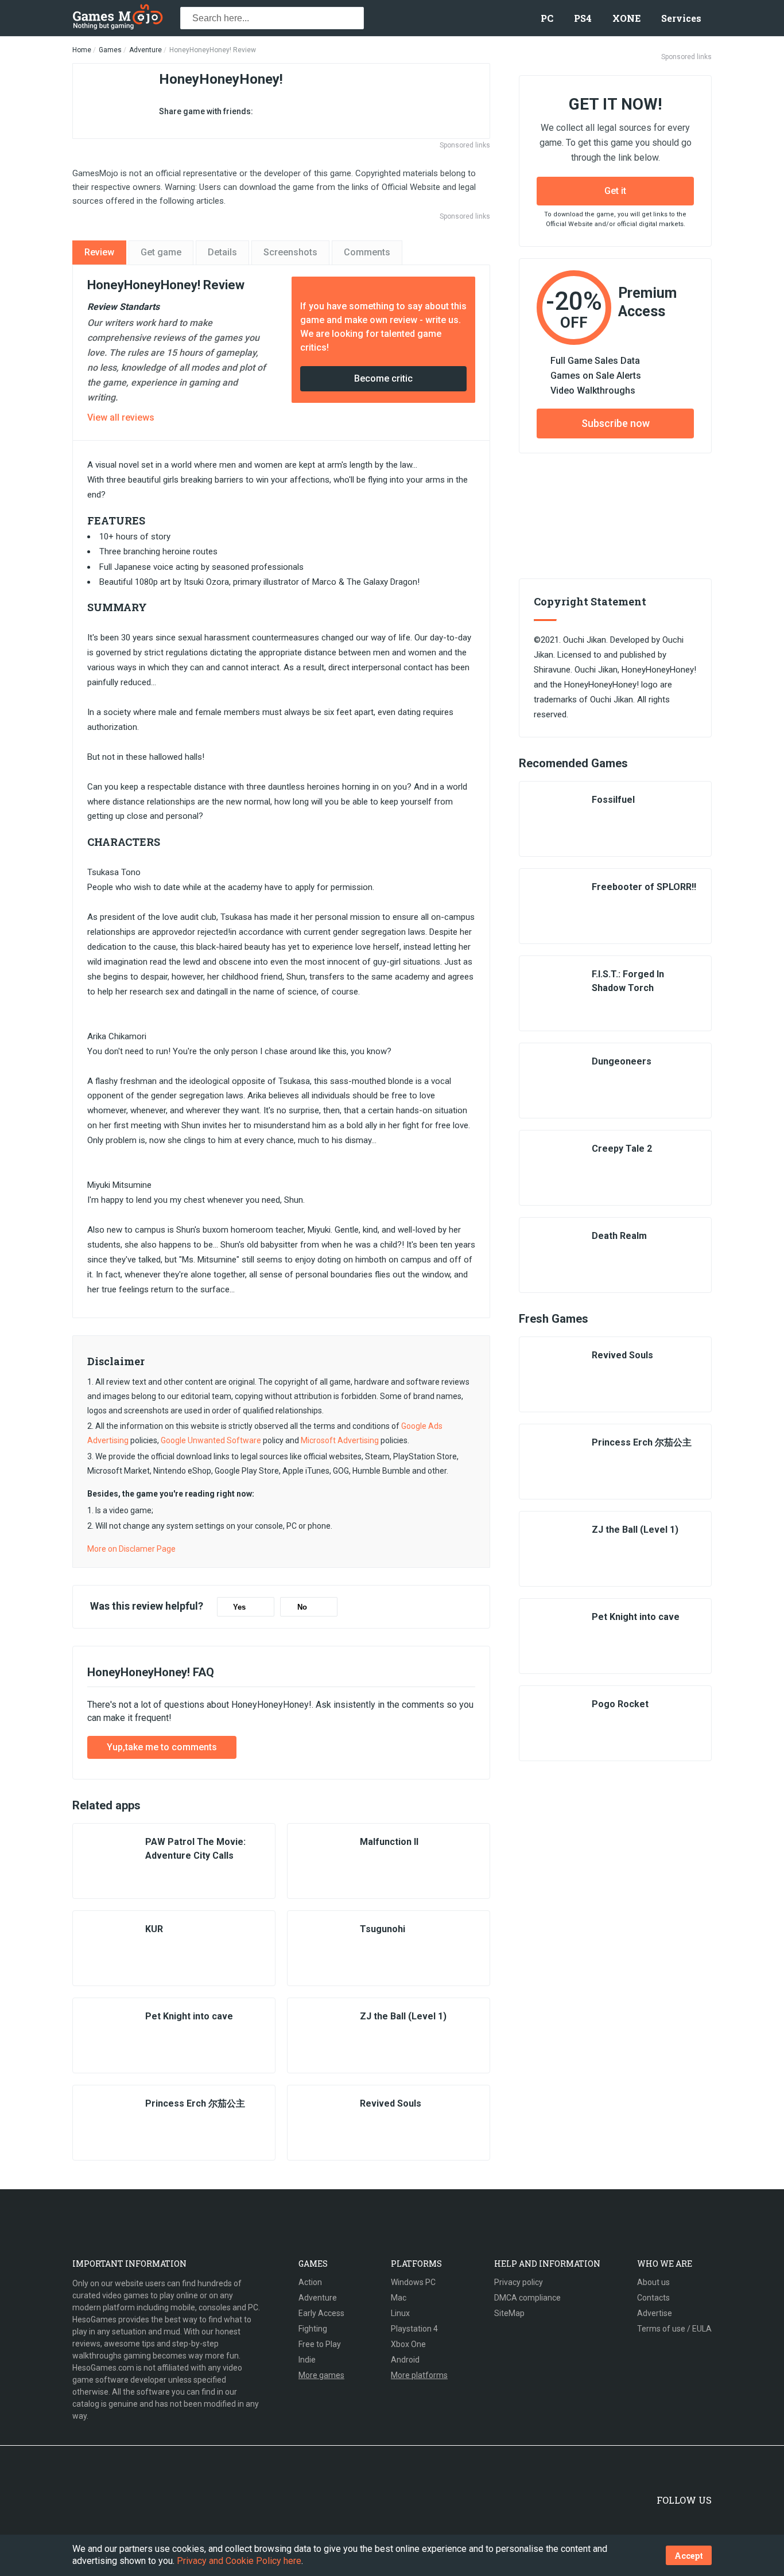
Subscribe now (616, 423)
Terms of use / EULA (674, 2329)
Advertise (655, 2313)
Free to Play (320, 2344)
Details (222, 252)
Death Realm (619, 1236)
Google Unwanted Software (211, 1440)
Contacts (653, 2298)
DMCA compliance (527, 2298)
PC (547, 18)
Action (310, 2282)
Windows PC (413, 2282)
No (302, 1607)
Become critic (383, 378)
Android (405, 2360)
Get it (615, 191)
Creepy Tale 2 (622, 1149)
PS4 (583, 18)
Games (110, 50)
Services (681, 18)
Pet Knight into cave (189, 2016)
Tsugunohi (383, 1929)
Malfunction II (389, 1842)
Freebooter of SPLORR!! (644, 887)
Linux (400, 2313)
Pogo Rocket (620, 1704)
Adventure (145, 50)
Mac (399, 2298)
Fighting (313, 2329)
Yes (239, 1607)
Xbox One (408, 2344)
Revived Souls (391, 2103)
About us (653, 2282)
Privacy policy (519, 2282)
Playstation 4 (414, 2329)
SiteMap (509, 2313)
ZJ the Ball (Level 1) (403, 2016)
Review (99, 252)
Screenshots (290, 252)
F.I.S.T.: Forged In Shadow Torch (628, 981)
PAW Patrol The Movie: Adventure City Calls (195, 1849)
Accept (689, 2556)
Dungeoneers (622, 1061)
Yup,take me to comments (162, 1747)
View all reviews (121, 417)
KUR (154, 1929)
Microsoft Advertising (340, 1440)
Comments (367, 252)
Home (82, 50)
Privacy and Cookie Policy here (239, 2561)
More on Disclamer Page (131, 1549)
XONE (626, 18)
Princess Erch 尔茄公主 (195, 2103)
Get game (161, 252)
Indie (307, 2360)
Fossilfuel (613, 800)
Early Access (321, 2313)
